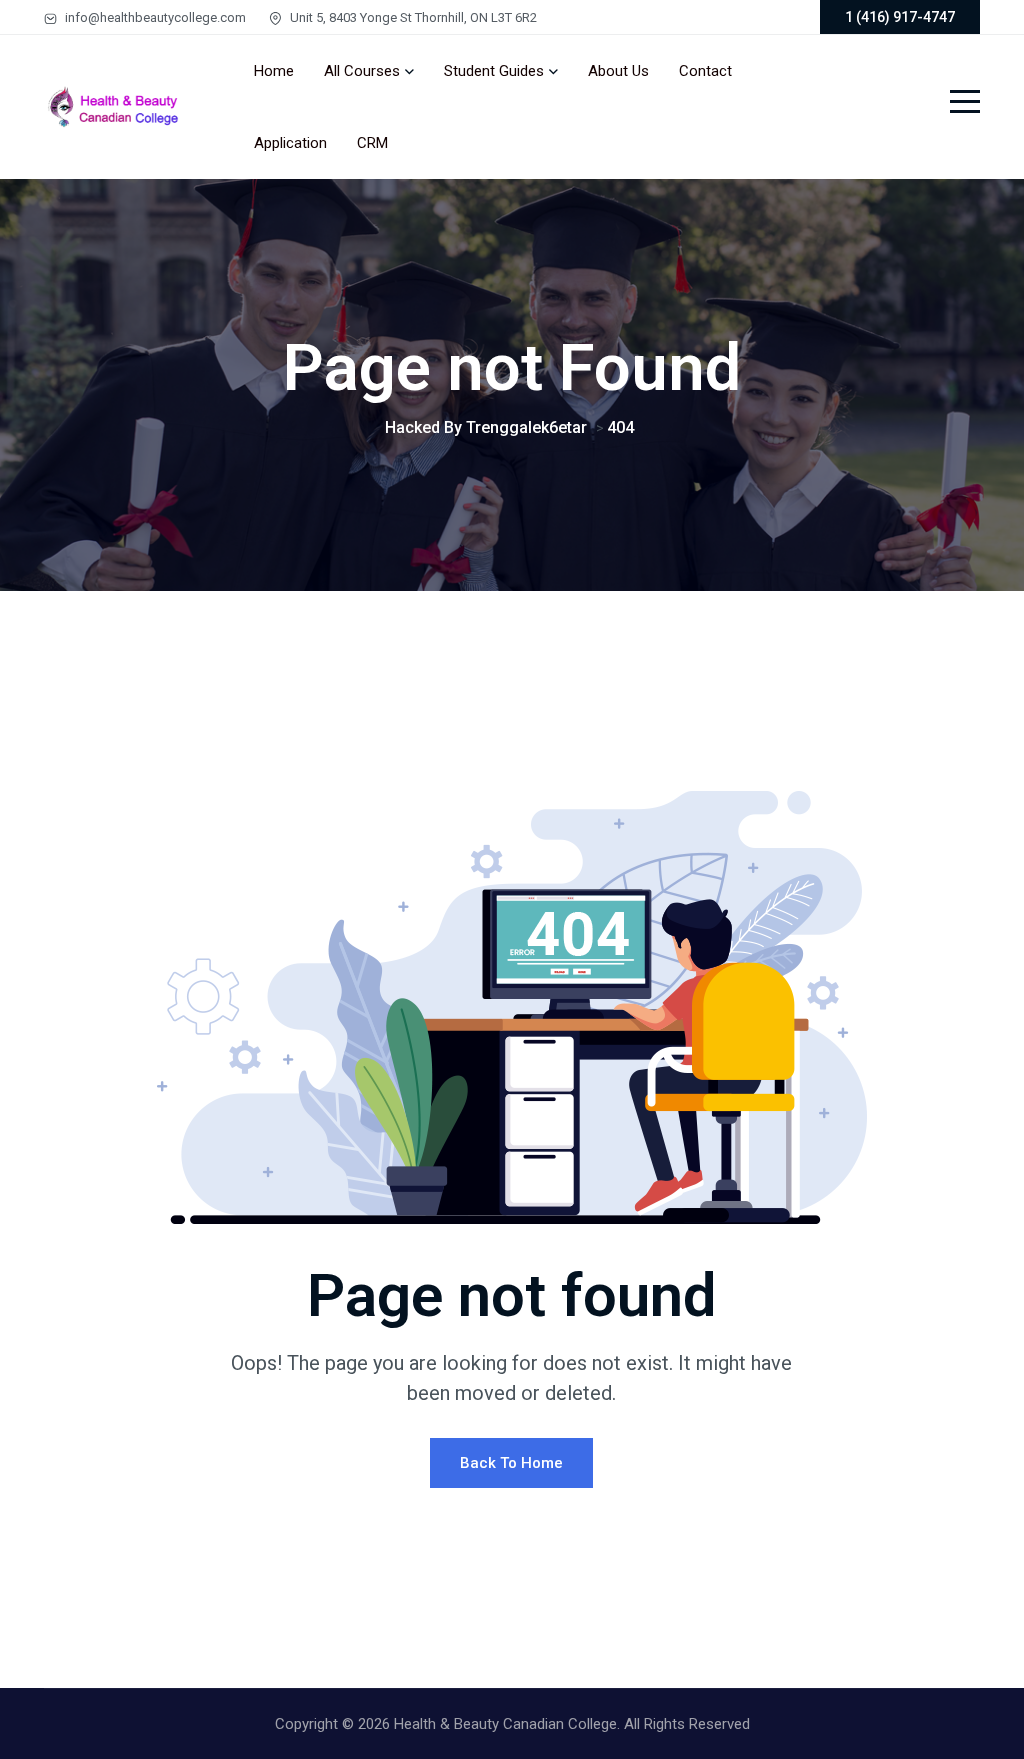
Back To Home (511, 1463)
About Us (618, 71)
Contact (705, 71)
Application (290, 143)
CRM (372, 143)
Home (274, 71)
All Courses (362, 71)
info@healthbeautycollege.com (154, 17)
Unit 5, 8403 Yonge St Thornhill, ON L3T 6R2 (412, 17)
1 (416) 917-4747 (900, 17)
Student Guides (494, 71)
